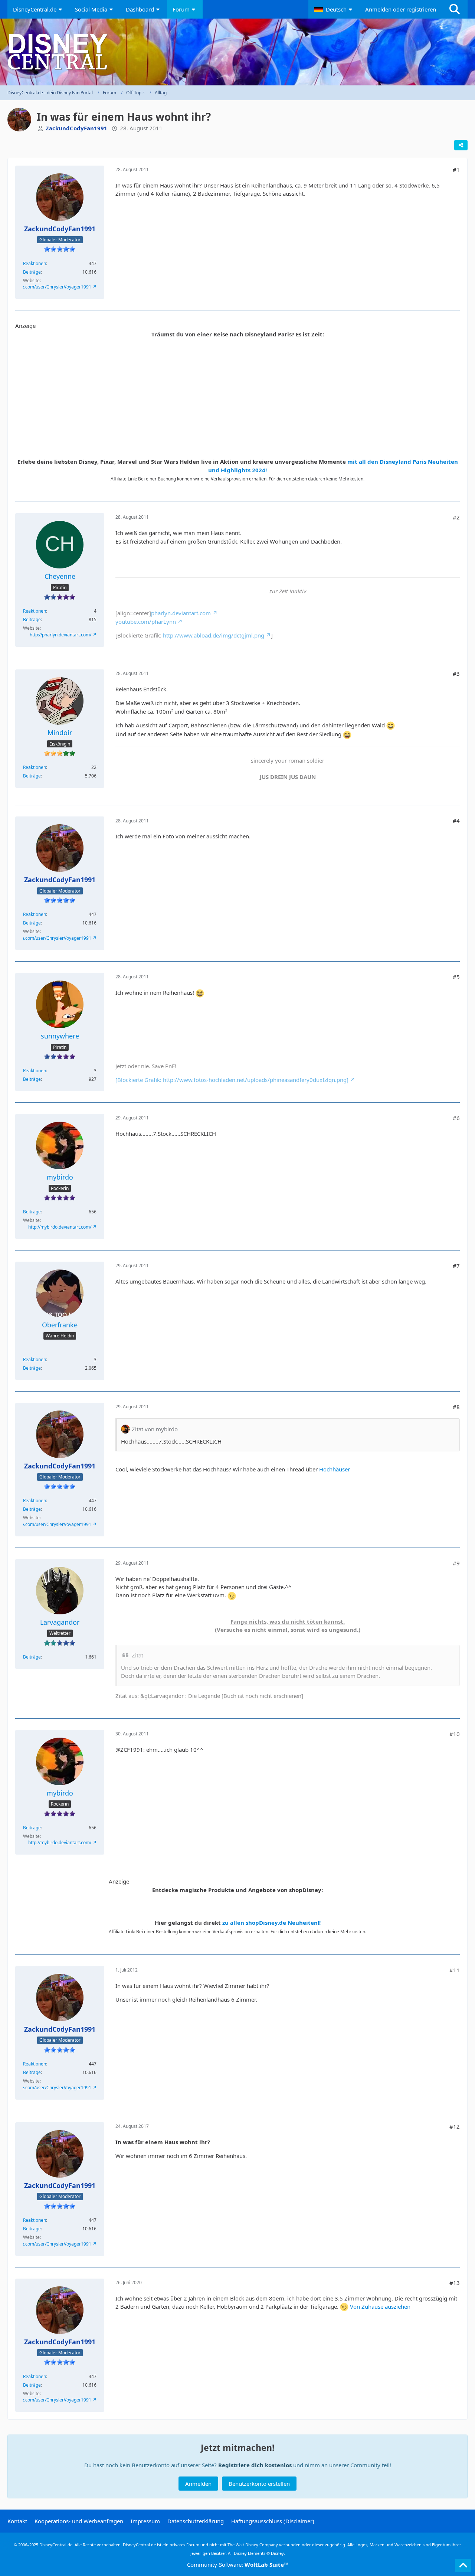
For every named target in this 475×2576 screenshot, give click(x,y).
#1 (456, 170)
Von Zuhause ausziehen (380, 2306)
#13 (455, 2283)
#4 (456, 821)
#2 (456, 517)
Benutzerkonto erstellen (259, 2484)
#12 (455, 2126)
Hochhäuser (335, 1469)
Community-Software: (238, 2564)
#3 (456, 674)
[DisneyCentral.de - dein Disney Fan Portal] (237, 52)
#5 (456, 977)
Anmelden (198, 2484)
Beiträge (32, 272)
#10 (455, 1734)
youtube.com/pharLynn (146, 622)
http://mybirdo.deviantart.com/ (60, 1227)
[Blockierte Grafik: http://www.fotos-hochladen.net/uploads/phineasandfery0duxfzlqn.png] (232, 1080)
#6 (456, 1118)
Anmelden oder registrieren (401, 9)
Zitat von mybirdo (155, 1429)
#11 (455, 1970)
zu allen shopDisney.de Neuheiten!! (271, 1923)
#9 (456, 1563)
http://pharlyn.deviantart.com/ (60, 635)
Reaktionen (35, 263)
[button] (334, 9)
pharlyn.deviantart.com (181, 613)
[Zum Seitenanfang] (463, 2566)
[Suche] (455, 9)
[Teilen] (461, 145)
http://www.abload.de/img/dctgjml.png (214, 635)
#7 (456, 1266)
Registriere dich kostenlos (255, 2465)
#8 (456, 1407)
